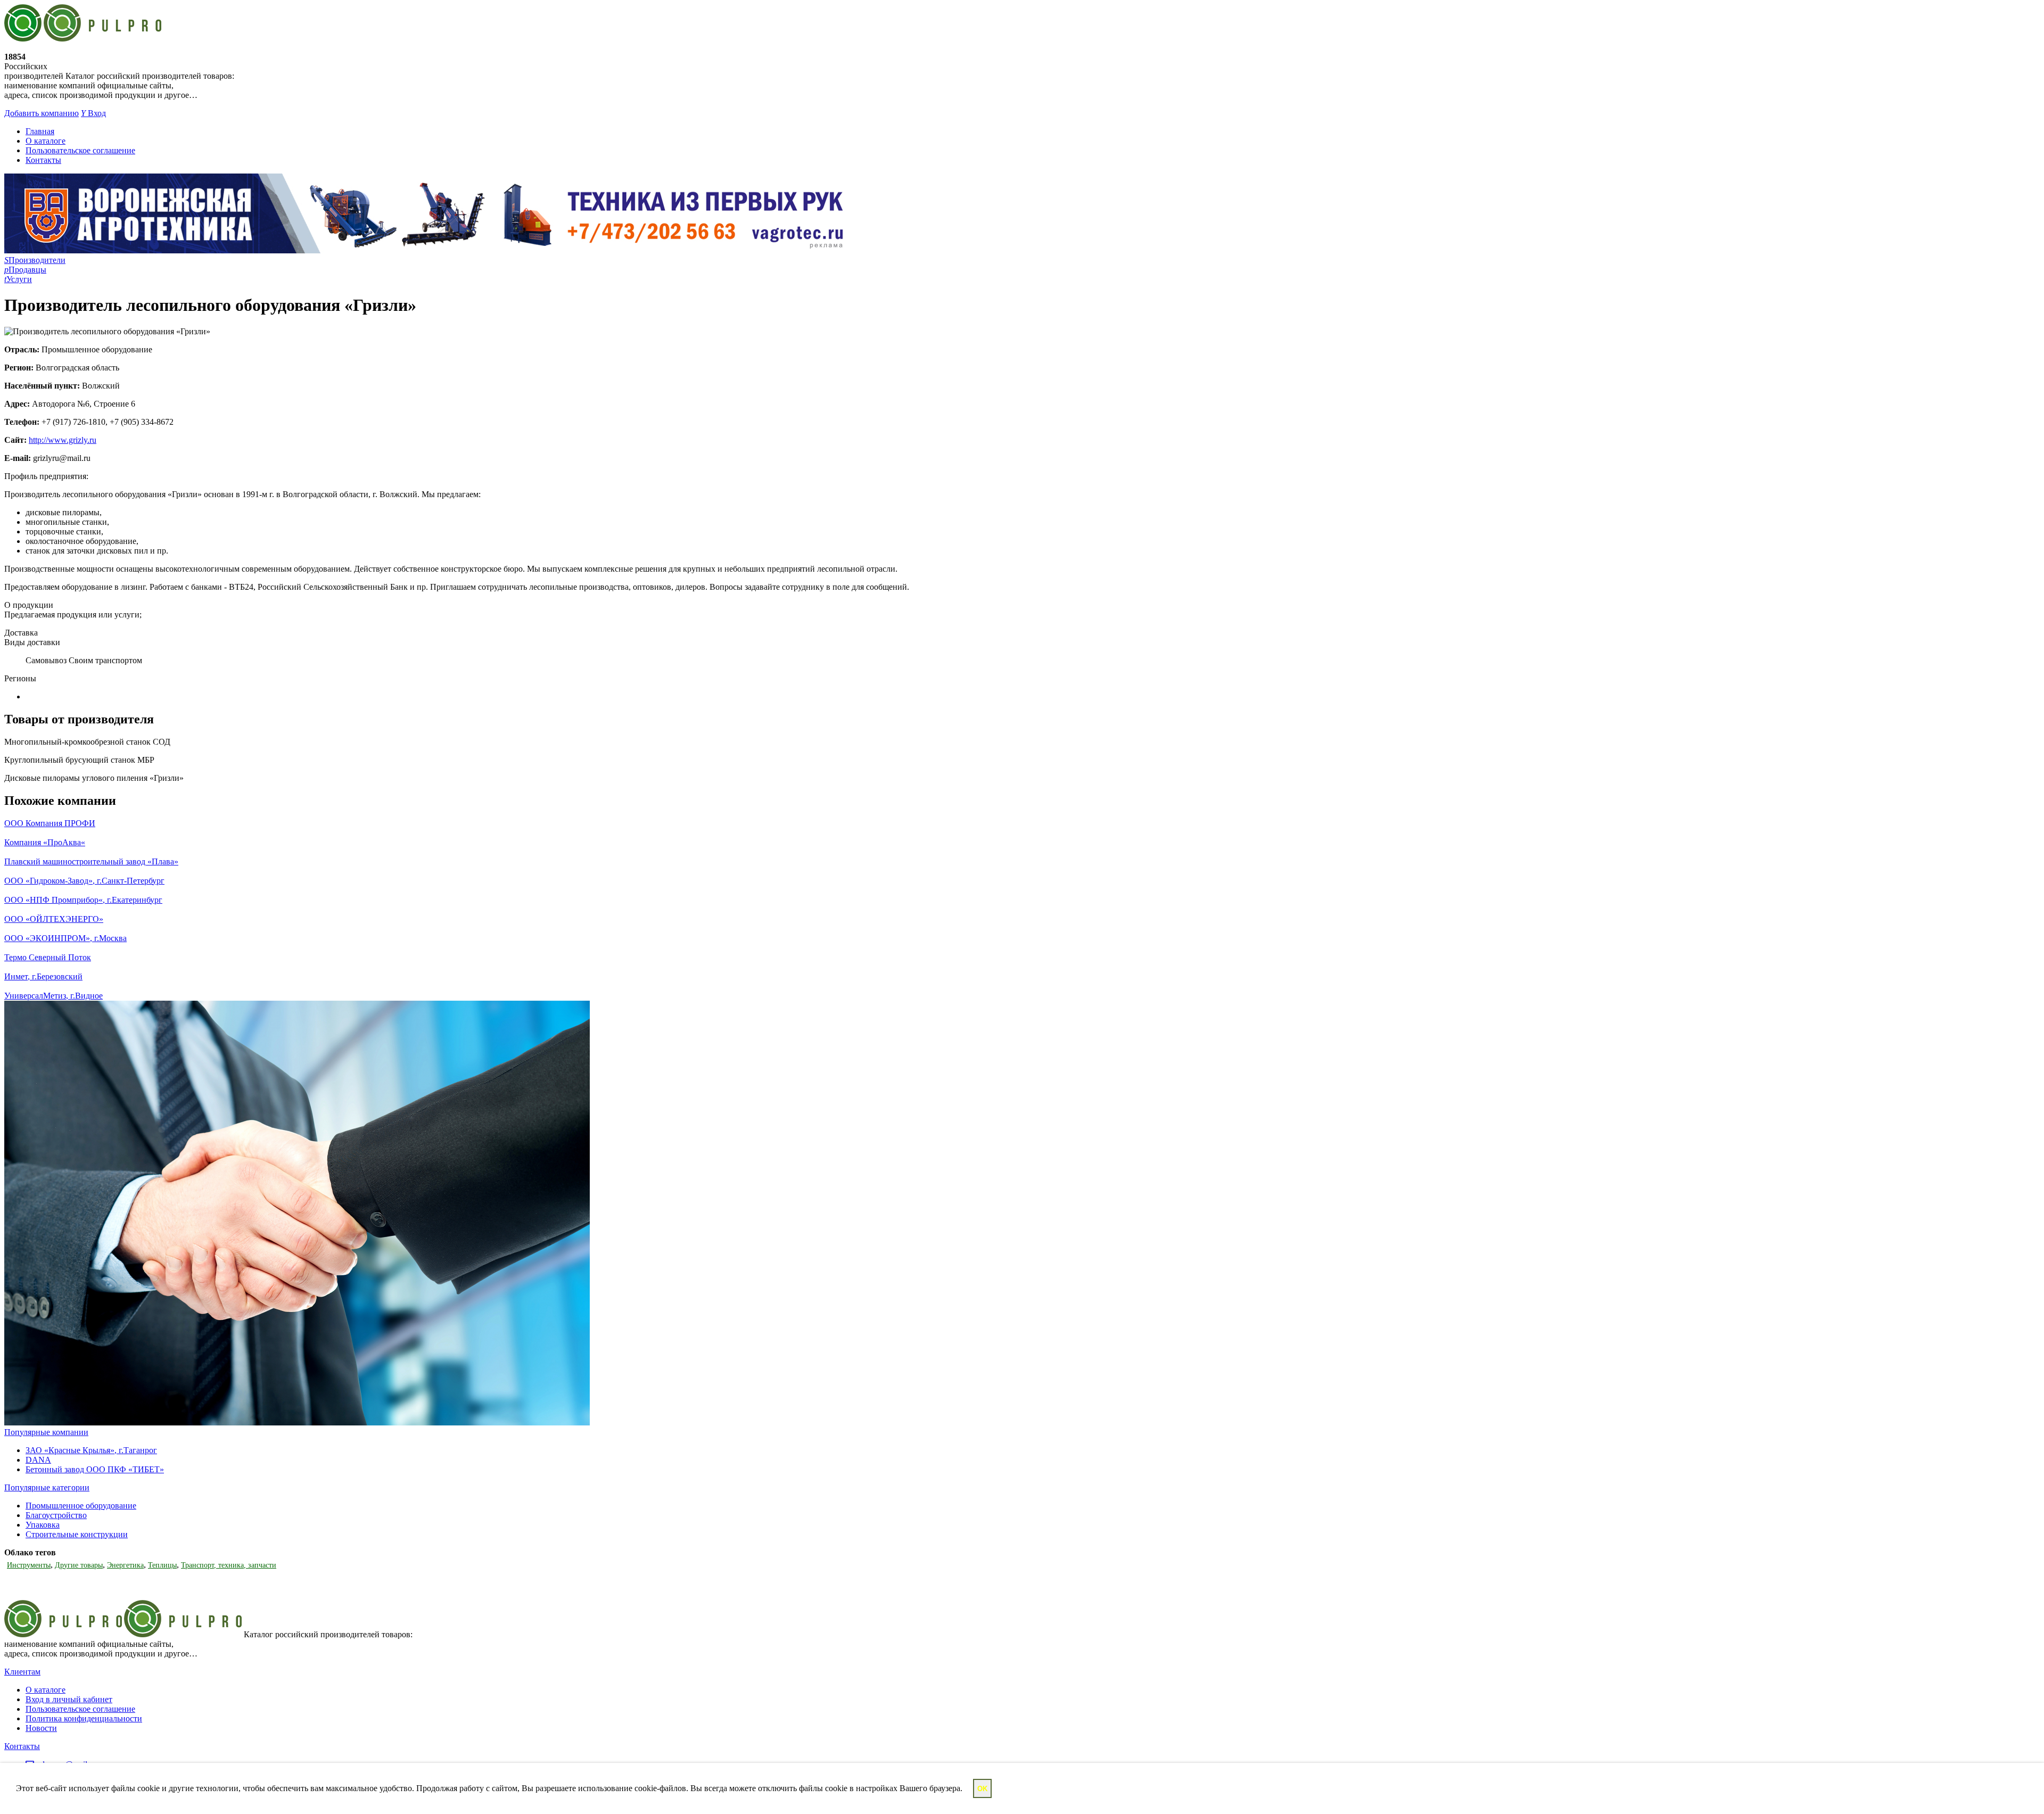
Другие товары (79, 1565)
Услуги (18, 279)
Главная (40, 131)
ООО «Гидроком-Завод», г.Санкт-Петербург (84, 881)
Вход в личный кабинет (69, 1699)
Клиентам (22, 1672)
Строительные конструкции (77, 1534)
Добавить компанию (42, 113)
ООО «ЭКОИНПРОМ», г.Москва (65, 938)
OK (982, 1789)
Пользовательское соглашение (80, 150)
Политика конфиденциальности (84, 1718)
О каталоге (46, 141)
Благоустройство (56, 1515)
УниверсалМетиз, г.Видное (53, 996)
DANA (38, 1460)
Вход (93, 113)
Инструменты (29, 1565)
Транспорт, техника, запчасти (229, 1565)
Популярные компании (46, 1432)
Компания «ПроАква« (45, 842)
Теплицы (162, 1565)
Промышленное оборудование (81, 1506)
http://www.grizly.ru (63, 440)
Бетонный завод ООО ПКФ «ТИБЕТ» (95, 1469)
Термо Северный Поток (48, 957)
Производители (35, 260)
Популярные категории (47, 1487)
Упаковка (43, 1525)
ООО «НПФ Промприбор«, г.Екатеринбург (83, 900)
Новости (41, 1728)
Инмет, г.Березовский (43, 976)
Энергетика (125, 1565)
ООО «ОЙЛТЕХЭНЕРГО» (54, 919)
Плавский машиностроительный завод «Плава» (91, 861)
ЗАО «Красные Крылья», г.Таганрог (91, 1450)
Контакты (43, 160)
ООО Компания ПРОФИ (50, 823)
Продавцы (25, 270)
